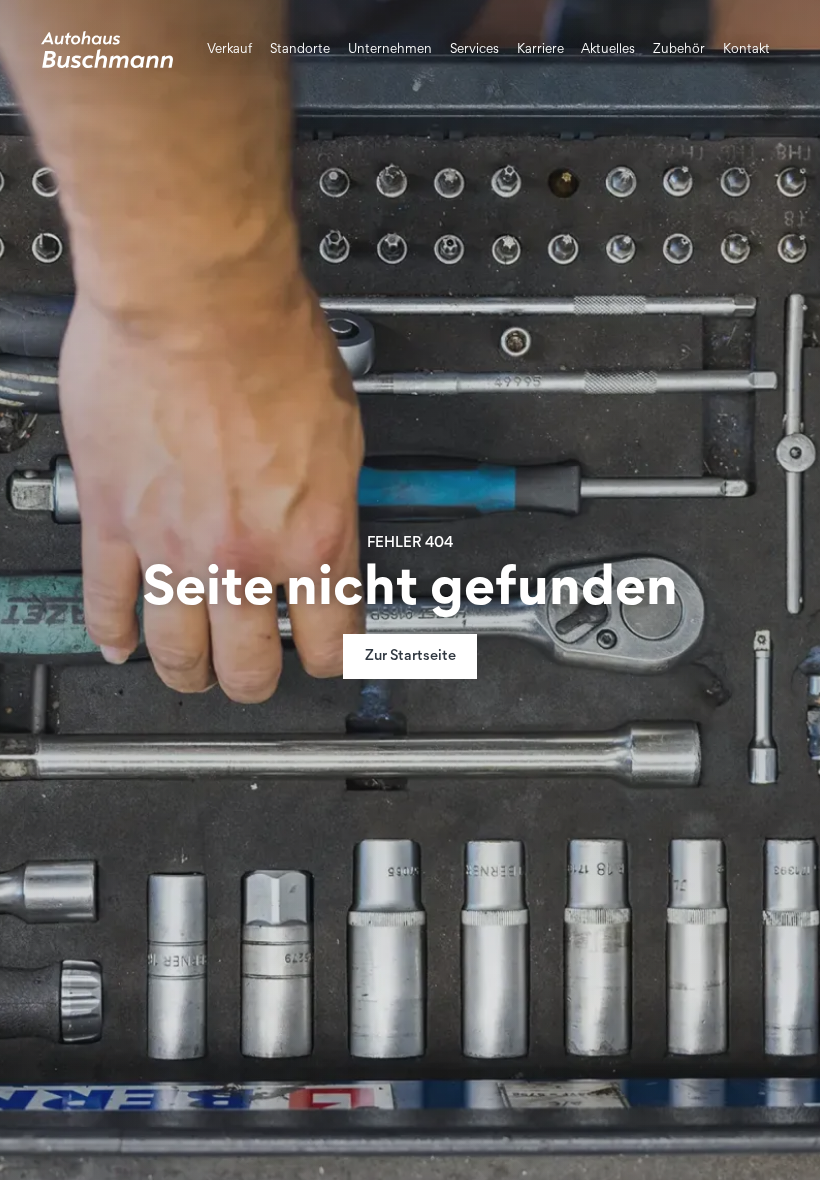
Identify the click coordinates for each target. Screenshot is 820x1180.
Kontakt (746, 50)
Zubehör (679, 50)
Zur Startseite (410, 656)
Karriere (540, 50)
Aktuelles (608, 50)
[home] (107, 49)
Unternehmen (390, 50)
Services (474, 50)
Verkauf (229, 50)
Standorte (300, 50)
